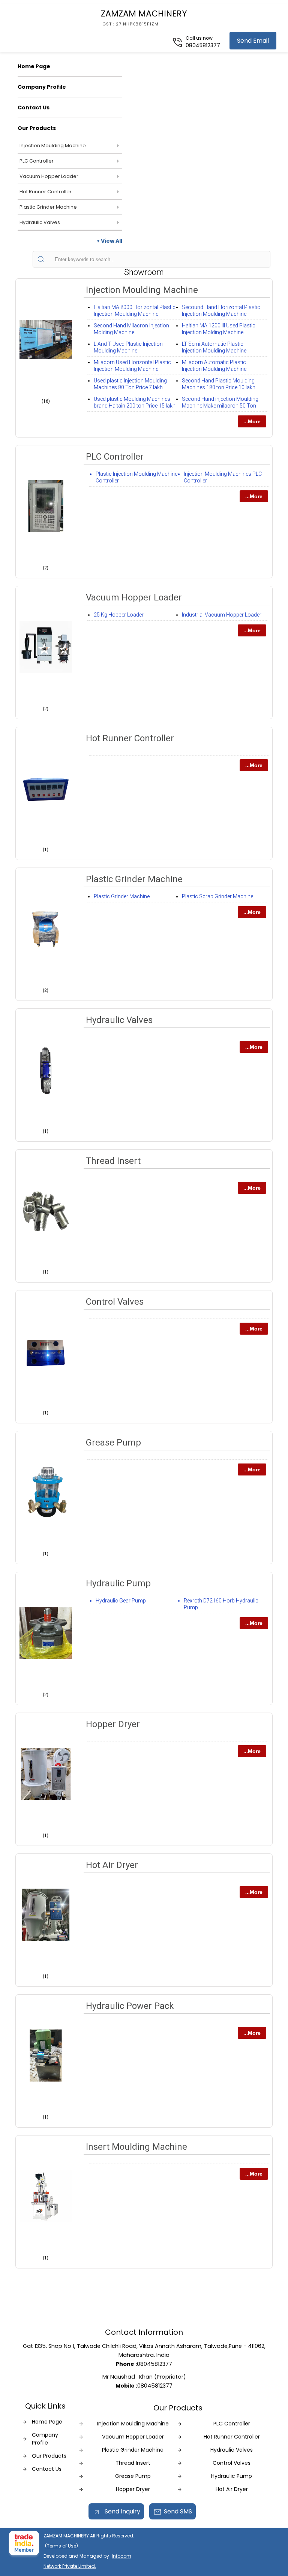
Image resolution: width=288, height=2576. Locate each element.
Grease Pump (113, 1443)
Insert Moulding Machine (136, 2147)
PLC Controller (37, 161)
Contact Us (34, 108)
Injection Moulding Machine (53, 146)
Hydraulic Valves (40, 222)
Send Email (253, 41)
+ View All (109, 241)
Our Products (37, 128)
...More (252, 421)
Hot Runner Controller (46, 192)
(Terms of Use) (61, 2546)
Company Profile (42, 87)
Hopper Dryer (113, 1724)
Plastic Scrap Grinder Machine (217, 896)
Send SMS (178, 2511)
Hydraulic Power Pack (130, 2006)
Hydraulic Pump (118, 1583)
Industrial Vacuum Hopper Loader (222, 615)
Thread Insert (113, 1161)
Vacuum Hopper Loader (49, 176)
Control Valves (115, 1302)
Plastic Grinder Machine (48, 207)
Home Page (34, 66)
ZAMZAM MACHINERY (144, 17)
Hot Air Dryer (112, 1865)
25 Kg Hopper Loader (119, 615)
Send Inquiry (122, 2511)
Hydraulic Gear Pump (121, 1601)
